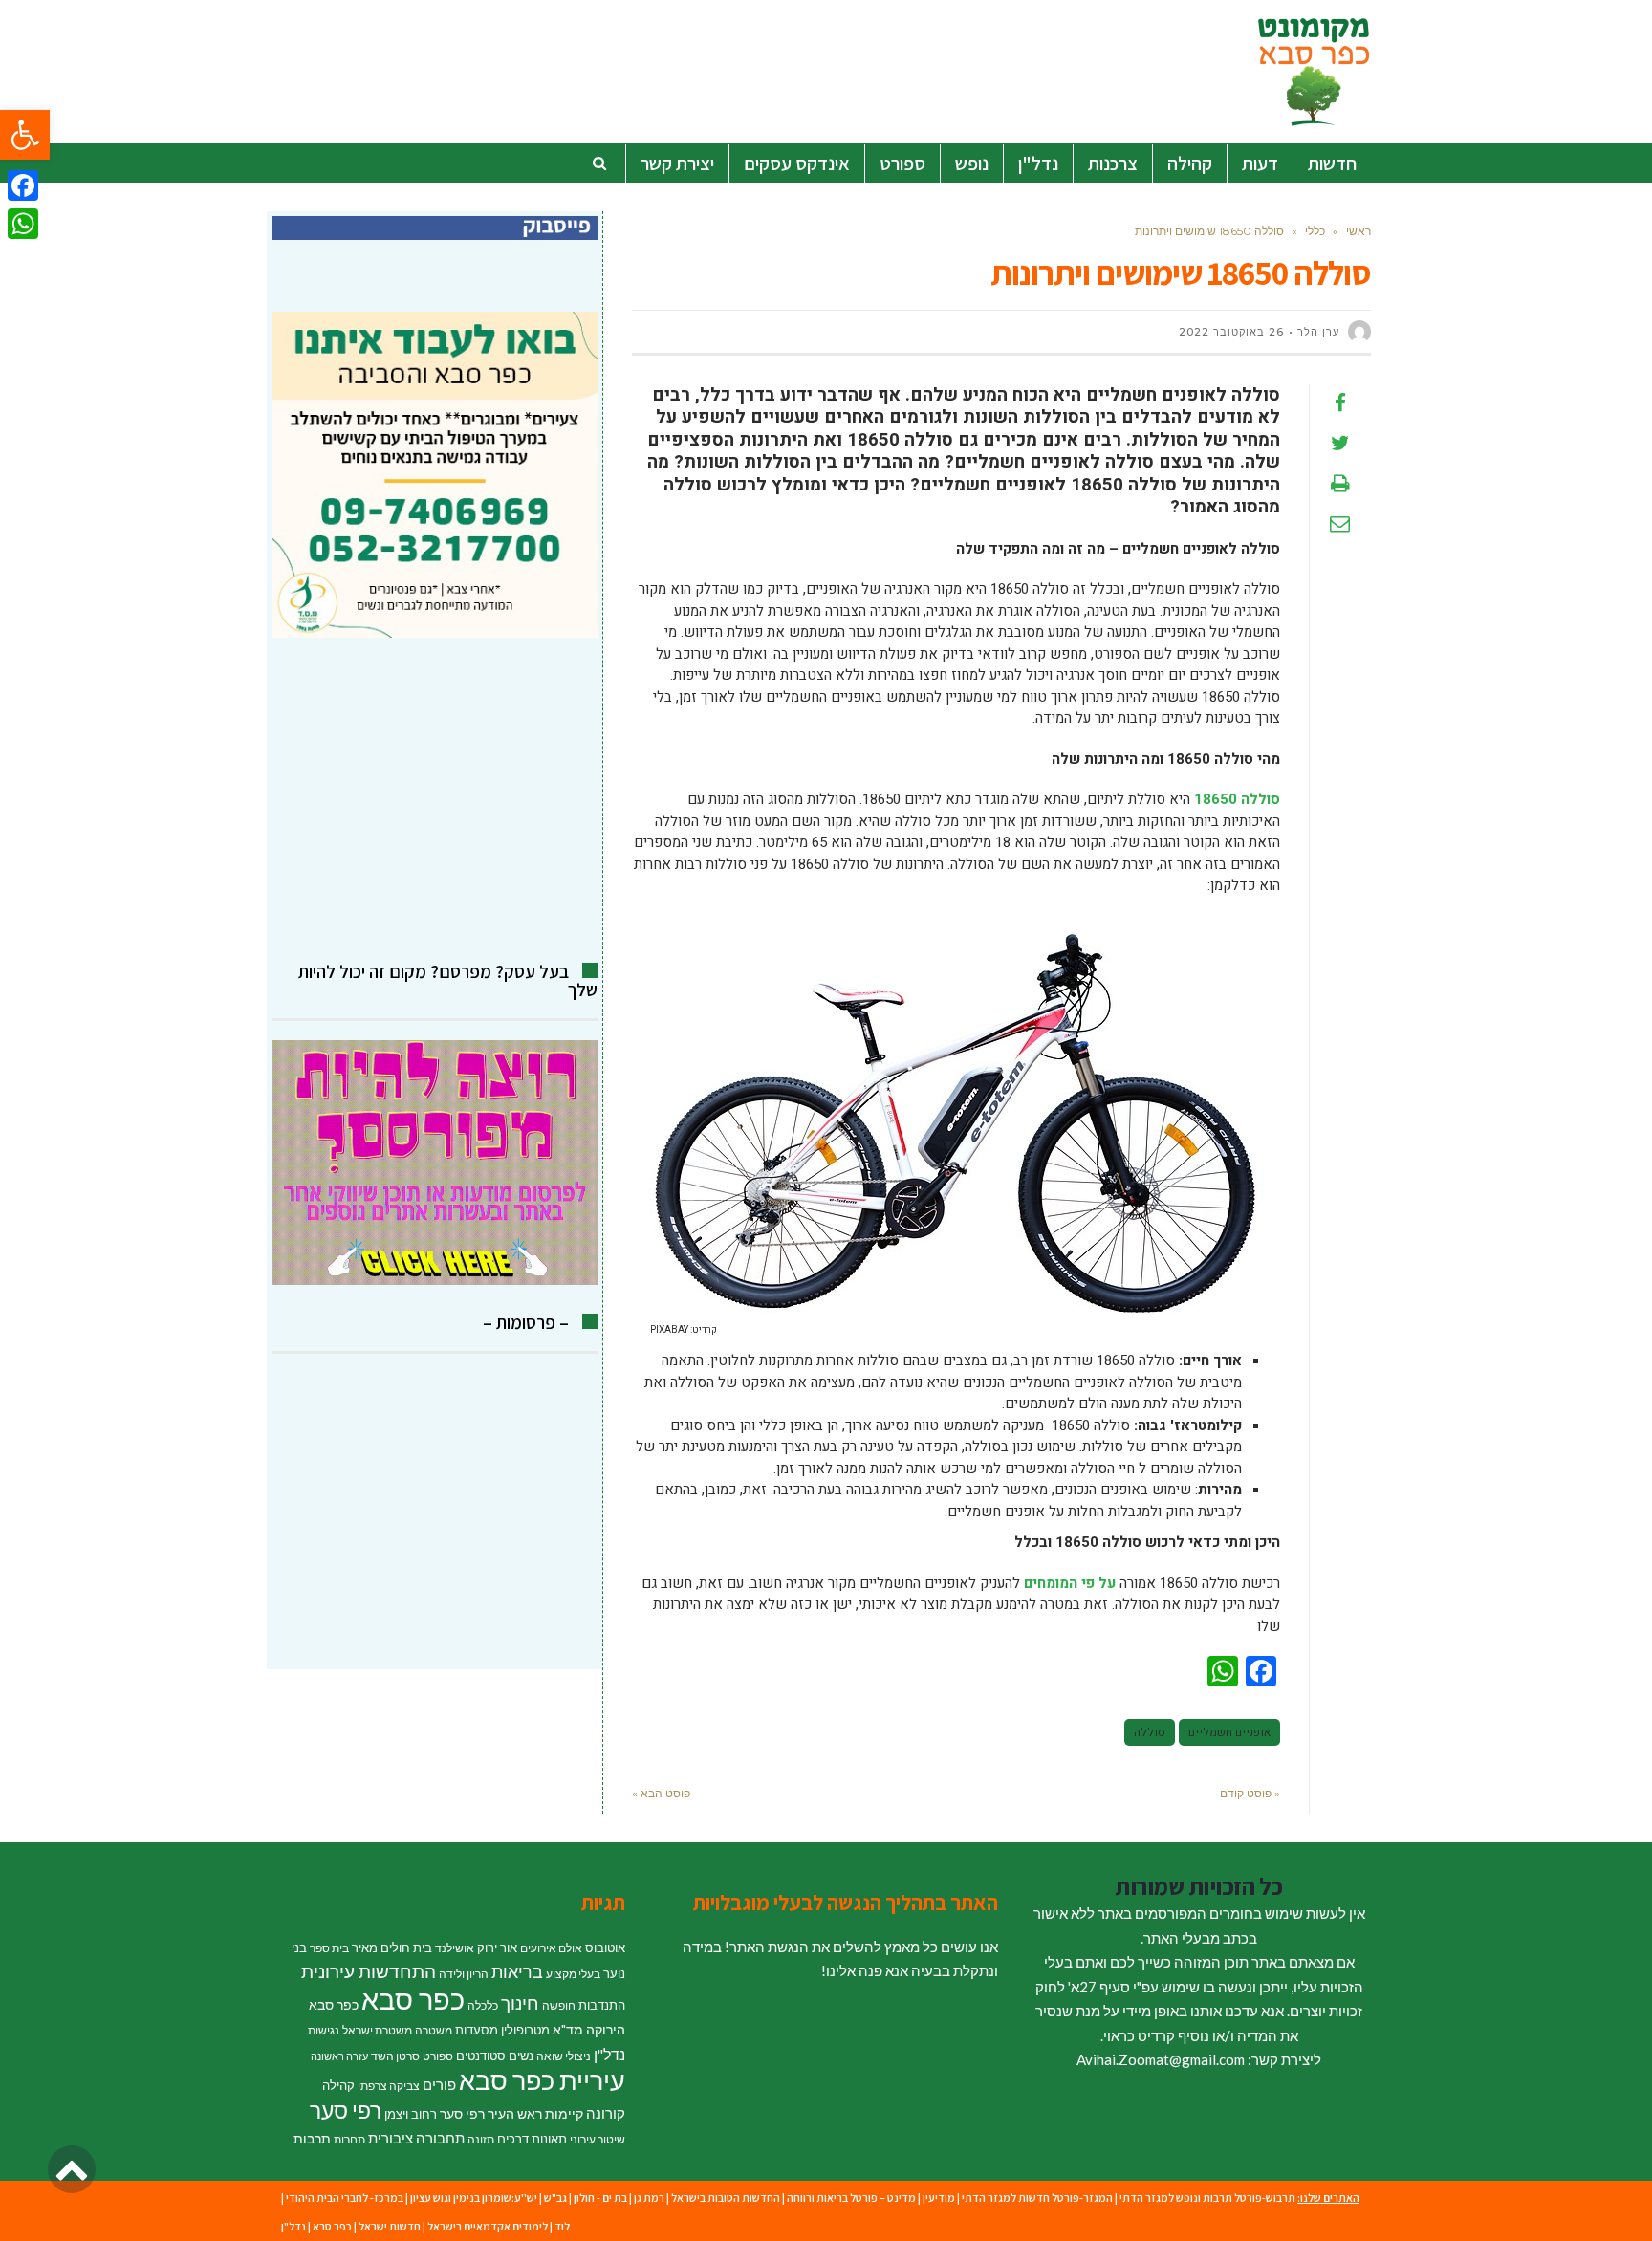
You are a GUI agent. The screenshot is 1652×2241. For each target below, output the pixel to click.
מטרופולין (525, 2030)
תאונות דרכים (532, 2139)
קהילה (338, 2085)
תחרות (349, 2139)
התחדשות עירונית (369, 1971)
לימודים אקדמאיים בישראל (488, 2226)
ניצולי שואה (564, 2056)
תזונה (481, 2139)
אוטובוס (605, 1947)
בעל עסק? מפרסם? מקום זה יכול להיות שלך (448, 980)
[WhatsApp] (23, 224)
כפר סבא (413, 1999)
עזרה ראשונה (339, 2056)
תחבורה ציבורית (416, 2138)
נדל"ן (609, 2055)
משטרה (434, 2030)
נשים (521, 2056)
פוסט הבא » (661, 1793)
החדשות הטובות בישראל (726, 2197)
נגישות (324, 2030)
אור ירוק (497, 1947)
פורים (439, 2084)
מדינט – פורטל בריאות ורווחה (851, 2197)
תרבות (312, 2138)
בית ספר (329, 1948)
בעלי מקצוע (573, 1974)
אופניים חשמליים (1229, 1732)
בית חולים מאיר (392, 1947)
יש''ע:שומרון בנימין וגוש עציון (474, 2197)
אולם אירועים (551, 1948)
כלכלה (483, 2005)
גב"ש (555, 2197)
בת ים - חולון (600, 2197)
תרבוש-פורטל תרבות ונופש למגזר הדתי (1207, 2197)
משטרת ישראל (377, 2030)
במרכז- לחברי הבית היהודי (345, 2197)
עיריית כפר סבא (542, 2080)
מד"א (568, 2029)
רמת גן (649, 2197)
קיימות (564, 2113)
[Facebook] (23, 185)
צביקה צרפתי (389, 2086)
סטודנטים (481, 2056)
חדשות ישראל (390, 2226)
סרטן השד (395, 2056)
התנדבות (602, 2005)
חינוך (520, 2002)
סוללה (1150, 1732)
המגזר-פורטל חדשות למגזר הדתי (1037, 2197)
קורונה (606, 2113)
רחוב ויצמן (411, 2114)
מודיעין (939, 2197)
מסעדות (477, 2030)
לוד (562, 2226)
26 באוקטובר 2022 (1231, 332)
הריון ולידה (464, 1974)
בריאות (517, 1972)
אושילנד (455, 1948)
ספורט (438, 2056)
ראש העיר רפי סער (491, 2113)
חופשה (559, 2005)
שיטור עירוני (598, 2139)
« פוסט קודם (1250, 1793)
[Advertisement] (435, 800)
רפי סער (346, 2110)
